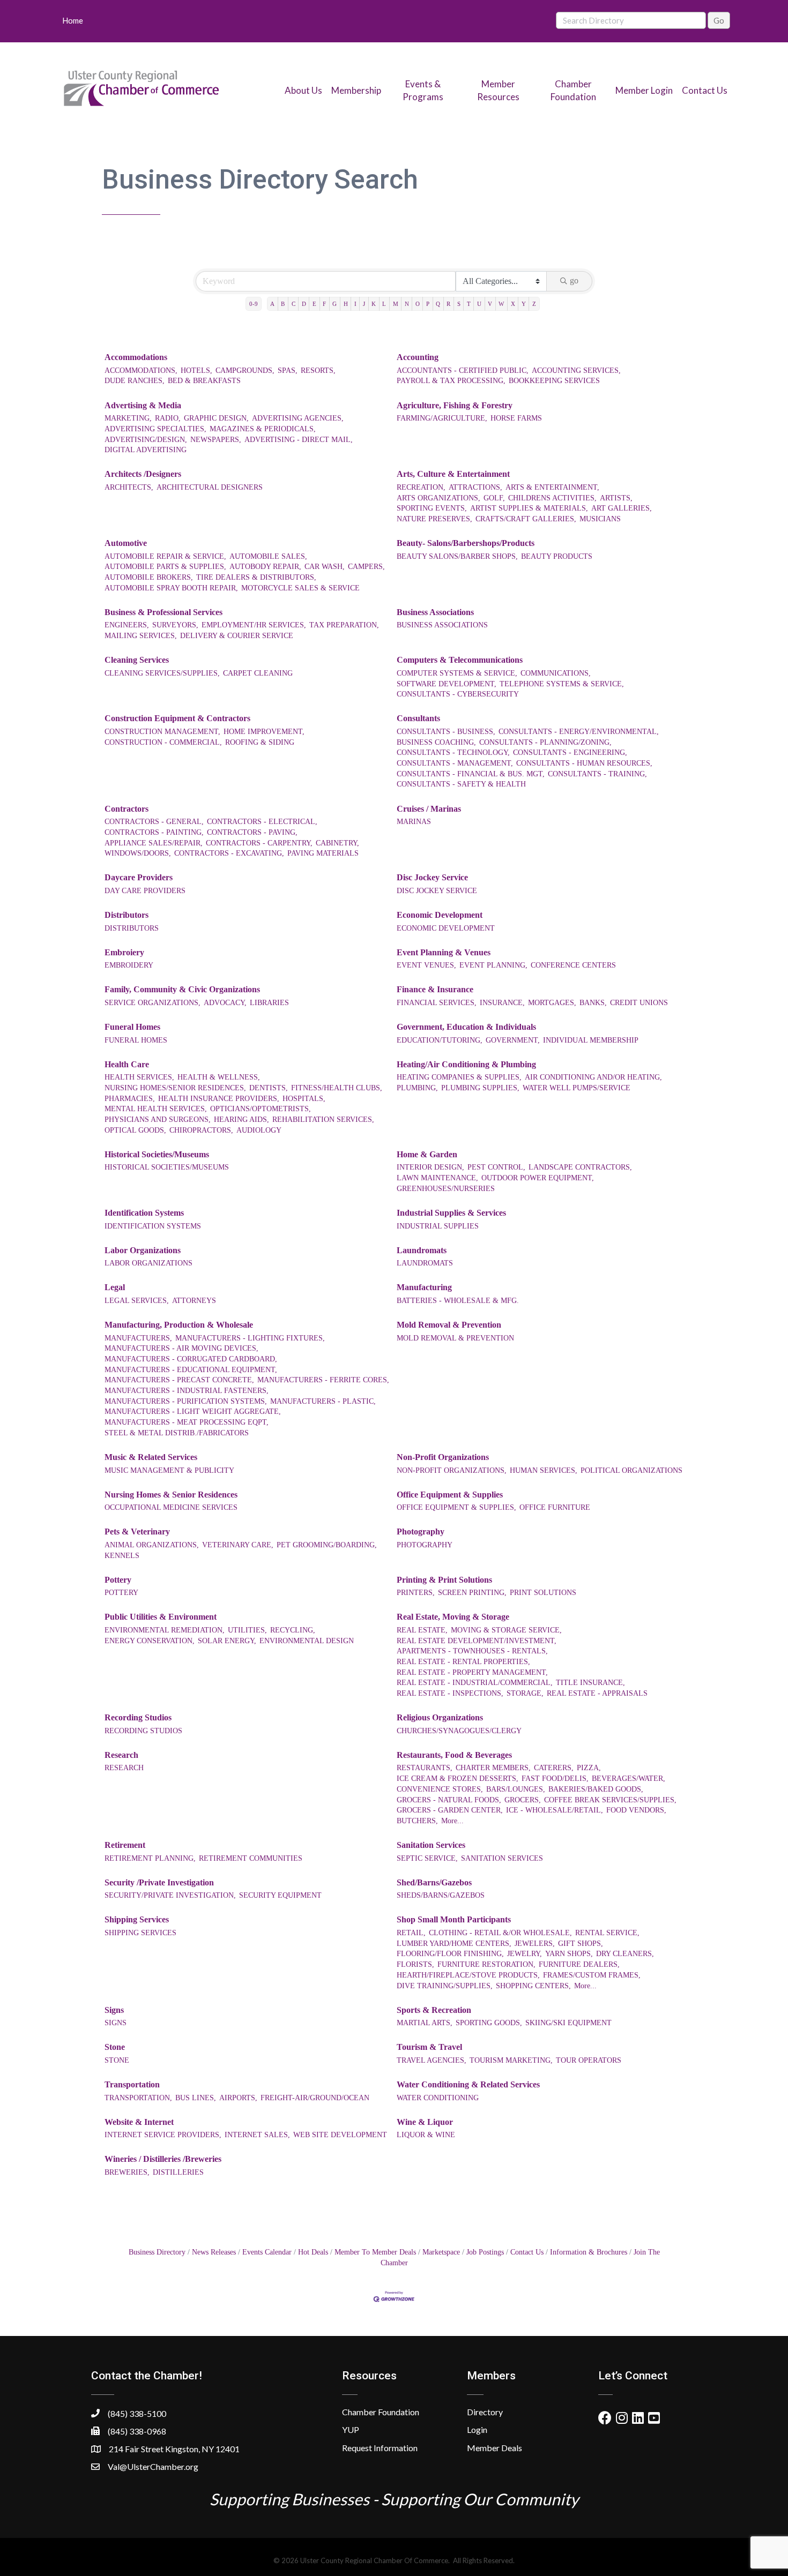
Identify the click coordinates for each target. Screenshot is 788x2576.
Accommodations (136, 357)
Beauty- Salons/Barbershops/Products (466, 543)
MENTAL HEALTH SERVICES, (156, 1109)
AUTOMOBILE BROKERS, (149, 577)
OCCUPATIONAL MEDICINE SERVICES (171, 1507)
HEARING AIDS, (241, 1119)
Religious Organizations (440, 1717)
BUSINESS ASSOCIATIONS (442, 625)
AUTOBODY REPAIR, (265, 567)
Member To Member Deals (375, 2252)
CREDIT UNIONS (639, 1003)
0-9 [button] (254, 304)
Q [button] (438, 304)
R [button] (448, 304)
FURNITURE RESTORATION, (486, 1964)
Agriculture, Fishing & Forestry (455, 405)
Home (73, 20)
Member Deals (495, 2448)
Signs (114, 2010)
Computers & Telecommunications (460, 660)
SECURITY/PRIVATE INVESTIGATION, (170, 1895)
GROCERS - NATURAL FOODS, (449, 1800)
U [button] (479, 304)
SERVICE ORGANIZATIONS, (153, 1003)
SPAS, (288, 370)
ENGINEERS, (127, 625)
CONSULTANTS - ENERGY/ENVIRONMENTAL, (579, 732)
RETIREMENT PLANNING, (150, 1858)
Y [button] (524, 304)
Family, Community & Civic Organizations (182, 989)
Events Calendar (267, 2252)
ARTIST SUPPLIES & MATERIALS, (529, 508)
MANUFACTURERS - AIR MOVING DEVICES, (181, 1348)
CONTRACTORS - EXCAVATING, (229, 853)
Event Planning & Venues (444, 952)
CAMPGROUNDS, (245, 370)
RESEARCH (124, 1768)
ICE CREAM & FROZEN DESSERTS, (458, 1779)
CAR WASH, (325, 567)
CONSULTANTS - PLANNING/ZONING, (545, 742)
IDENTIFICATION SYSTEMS (153, 1226)
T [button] (469, 304)
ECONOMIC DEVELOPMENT (446, 928)
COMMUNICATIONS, (556, 673)
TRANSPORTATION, (138, 2098)
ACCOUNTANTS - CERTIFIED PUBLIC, (463, 370)
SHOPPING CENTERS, (533, 1986)
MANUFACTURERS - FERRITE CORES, (323, 1380)
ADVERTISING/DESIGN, (146, 440)
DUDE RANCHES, (135, 381)
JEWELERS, (535, 1944)
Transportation (132, 2084)
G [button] (334, 304)
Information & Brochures (589, 2252)
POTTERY (121, 1593)
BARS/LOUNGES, (516, 1789)
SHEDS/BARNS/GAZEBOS (441, 1895)
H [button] (346, 304)
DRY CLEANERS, (625, 1954)
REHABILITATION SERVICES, (323, 1119)
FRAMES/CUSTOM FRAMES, (592, 1975)
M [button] (396, 304)
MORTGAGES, (552, 1003)
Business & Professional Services (163, 612)
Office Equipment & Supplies (450, 1495)
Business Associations (435, 612)
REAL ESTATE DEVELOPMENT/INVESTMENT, (477, 1641)
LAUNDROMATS (425, 1263)
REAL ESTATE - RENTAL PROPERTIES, (463, 1662)
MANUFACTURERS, (138, 1338)
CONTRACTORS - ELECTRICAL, (262, 822)
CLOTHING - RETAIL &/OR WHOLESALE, (500, 1933)
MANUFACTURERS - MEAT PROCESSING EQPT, (187, 1422)
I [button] (355, 304)
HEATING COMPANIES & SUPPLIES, (459, 1077)
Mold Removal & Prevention (449, 1325)
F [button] (324, 304)
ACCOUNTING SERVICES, (576, 370)
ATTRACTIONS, (475, 487)
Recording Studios (138, 1717)
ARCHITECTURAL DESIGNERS (210, 487)
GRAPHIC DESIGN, (216, 418)
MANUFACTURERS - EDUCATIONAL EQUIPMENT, (191, 1370)
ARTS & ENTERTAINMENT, (552, 487)
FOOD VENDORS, (636, 1810)
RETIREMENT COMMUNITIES (251, 1858)
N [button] (407, 304)
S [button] (459, 304)
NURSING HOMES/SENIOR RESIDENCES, (175, 1088)
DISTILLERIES (178, 2172)
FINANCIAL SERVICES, (437, 1003)
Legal (115, 1287)
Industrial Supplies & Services (451, 1213)
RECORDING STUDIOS (143, 1731)
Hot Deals (313, 2252)
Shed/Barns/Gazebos (434, 1882)
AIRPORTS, (238, 2098)
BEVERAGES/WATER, (629, 1779)
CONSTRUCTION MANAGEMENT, (162, 732)
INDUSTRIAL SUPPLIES (438, 1226)
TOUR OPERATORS (589, 2060)
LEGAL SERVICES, (137, 1301)
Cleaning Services (137, 660)
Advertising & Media (143, 405)
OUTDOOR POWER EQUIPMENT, (538, 1178)
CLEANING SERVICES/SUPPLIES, (162, 673)
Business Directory (157, 2252)
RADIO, (168, 418)
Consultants (418, 718)
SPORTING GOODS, (489, 2023)
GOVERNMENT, (513, 1040)
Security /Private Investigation (159, 1882)
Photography (421, 1532)
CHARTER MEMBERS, (493, 1768)
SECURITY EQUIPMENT (280, 1895)
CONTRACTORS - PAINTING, (154, 832)
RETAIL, (411, 1933)
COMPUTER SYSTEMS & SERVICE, (457, 673)
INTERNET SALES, (257, 2135)
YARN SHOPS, (569, 1954)
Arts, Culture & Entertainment (453, 474)
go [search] (574, 280)
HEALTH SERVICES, (139, 1077)
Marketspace (441, 2252)
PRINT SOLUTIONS (543, 1593)
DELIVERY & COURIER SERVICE (237, 636)
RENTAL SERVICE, (607, 1933)
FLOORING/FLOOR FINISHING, (450, 1954)
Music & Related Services (151, 1457)
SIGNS (116, 2023)
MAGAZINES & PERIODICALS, (263, 429)
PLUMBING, (417, 1088)
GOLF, (494, 498)
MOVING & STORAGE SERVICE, (506, 1630)
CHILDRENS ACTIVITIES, (552, 498)
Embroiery (124, 952)
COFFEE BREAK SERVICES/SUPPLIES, (610, 1800)
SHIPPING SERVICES (140, 1933)
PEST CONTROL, (496, 1167)
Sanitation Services (431, 1845)
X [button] (513, 304)
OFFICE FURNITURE (555, 1507)
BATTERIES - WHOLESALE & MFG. (458, 1301)
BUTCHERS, (417, 1821)
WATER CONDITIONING (438, 2098)
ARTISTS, (616, 498)
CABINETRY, (337, 843)
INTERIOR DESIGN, (430, 1167)
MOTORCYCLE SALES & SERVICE (300, 588)
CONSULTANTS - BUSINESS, (446, 732)
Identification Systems (144, 1213)
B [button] (283, 304)
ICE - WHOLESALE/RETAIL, (555, 1810)
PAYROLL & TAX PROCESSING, (451, 381)
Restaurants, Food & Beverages (454, 1755)
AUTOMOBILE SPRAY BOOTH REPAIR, (171, 588)
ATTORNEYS (194, 1301)
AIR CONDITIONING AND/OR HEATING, (593, 1077)
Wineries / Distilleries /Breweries (163, 2159)
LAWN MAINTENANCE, (437, 1178)
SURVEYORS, (175, 625)
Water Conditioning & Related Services (468, 2084)
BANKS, (593, 1003)
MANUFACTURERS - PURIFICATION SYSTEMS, (186, 1401)
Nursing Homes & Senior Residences (171, 1495)
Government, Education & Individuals (466, 1027)
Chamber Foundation (381, 2412)
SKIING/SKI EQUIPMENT (568, 2023)
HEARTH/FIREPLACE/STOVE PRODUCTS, (468, 1975)
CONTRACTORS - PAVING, (252, 832)
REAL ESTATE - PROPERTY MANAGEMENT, (472, 1672)
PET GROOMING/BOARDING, (327, 1545)
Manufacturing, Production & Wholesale (179, 1325)
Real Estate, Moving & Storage (453, 1617)
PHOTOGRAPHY (425, 1545)
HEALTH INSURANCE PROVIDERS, (219, 1099)
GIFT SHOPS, (581, 1944)
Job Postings (485, 2252)
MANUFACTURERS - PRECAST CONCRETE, (179, 1380)
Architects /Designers (143, 474)
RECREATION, (421, 487)
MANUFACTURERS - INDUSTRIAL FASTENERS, (187, 1391)
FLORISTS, (415, 1964)
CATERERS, (554, 1768)
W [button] (501, 304)
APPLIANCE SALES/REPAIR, (154, 843)
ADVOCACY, (225, 1003)
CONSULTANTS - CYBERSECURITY (458, 694)
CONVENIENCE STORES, (440, 1789)
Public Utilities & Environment (161, 1617)
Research (121, 1755)
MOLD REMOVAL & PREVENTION (455, 1338)
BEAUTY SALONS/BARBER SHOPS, (457, 556)
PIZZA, (589, 1768)
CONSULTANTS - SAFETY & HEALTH (461, 784)
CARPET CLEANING (258, 673)
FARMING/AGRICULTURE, (442, 418)
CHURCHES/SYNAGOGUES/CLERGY (459, 1731)
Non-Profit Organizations (443, 1457)
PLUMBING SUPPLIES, (480, 1088)
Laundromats (422, 1250)
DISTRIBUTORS (132, 928)
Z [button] (534, 304)
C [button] (293, 304)
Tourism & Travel (429, 2047)
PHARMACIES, (130, 1099)
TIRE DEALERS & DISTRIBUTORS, (256, 577)
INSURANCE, (502, 1003)
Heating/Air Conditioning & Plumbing (466, 1064)
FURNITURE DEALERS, (579, 1964)
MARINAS (414, 822)
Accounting (418, 357)
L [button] (384, 304)
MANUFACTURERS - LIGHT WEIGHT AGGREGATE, (193, 1411)
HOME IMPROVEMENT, (264, 732)
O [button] (418, 304)
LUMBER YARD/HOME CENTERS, (454, 1944)
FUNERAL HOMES (136, 1040)
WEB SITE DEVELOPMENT (340, 2135)
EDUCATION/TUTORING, (440, 1040)
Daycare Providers (139, 877)
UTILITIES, (247, 1630)
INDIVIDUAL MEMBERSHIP (591, 1040)
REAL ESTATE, (422, 1630)
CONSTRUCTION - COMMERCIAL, (163, 742)
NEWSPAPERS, (216, 440)
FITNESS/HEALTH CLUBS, (337, 1088)
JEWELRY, (525, 1954)
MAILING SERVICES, (141, 636)
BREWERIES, (127, 2172)
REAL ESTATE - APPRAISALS (597, 1693)
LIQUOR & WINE (426, 2135)
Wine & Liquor (425, 2122)
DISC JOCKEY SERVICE (437, 891)
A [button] (272, 304)
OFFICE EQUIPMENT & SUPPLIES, (456, 1507)
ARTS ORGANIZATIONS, (438, 498)
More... (452, 1821)
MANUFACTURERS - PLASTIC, (323, 1401)
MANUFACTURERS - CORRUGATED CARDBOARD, (191, 1359)
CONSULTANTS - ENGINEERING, (570, 752)
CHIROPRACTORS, (201, 1130)
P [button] (428, 304)
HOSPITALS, (304, 1099)
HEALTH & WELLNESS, (219, 1077)
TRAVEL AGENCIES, (432, 2060)
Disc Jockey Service (432, 877)
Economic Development (440, 915)
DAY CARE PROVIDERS (145, 891)
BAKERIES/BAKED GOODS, (596, 1789)
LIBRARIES (269, 1003)
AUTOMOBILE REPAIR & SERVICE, (165, 556)
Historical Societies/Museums (157, 1154)
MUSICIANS (600, 519)
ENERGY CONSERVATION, (150, 1641)
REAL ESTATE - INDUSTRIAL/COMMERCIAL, (475, 1683)
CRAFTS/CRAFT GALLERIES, (526, 519)
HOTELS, (196, 370)
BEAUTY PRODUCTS (557, 556)
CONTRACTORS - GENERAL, (154, 822)
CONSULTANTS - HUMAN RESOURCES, (584, 763)
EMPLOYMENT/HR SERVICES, (254, 625)
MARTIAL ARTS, (425, 2023)
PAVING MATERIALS (323, 853)
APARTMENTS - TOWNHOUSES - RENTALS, (472, 1651)
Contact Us (705, 90)
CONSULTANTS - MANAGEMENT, (455, 763)
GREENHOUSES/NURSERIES (446, 1189)
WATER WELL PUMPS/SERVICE (577, 1088)
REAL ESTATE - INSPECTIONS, (450, 1693)
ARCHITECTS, (129, 487)
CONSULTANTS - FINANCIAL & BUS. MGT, (471, 774)
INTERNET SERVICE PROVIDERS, (163, 2135)
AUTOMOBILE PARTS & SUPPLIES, (165, 567)
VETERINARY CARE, (238, 1545)
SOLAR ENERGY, (227, 1641)
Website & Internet (139, 2122)
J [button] (364, 304)
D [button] (304, 304)
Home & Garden (427, 1154)
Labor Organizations (143, 1250)
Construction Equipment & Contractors (177, 718)
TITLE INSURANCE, (590, 1683)
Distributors (127, 915)
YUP (351, 2429)
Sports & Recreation (434, 2010)
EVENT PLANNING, (493, 965)
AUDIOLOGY (259, 1130)
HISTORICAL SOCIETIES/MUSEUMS (167, 1167)
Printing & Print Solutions (444, 1580)
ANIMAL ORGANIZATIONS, (152, 1545)
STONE (117, 2060)
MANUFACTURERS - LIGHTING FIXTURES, (250, 1338)
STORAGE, (525, 1693)
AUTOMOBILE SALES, (268, 556)
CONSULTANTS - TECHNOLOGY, (453, 752)
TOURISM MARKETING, (511, 2060)
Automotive (126, 543)
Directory (485, 2412)
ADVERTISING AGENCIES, (298, 418)
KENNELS (122, 1556)
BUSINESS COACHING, (436, 742)
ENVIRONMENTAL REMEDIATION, (165, 1630)
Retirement (125, 1845)
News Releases (214, 2252)
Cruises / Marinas (429, 809)
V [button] (490, 304)
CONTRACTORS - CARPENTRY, (259, 843)
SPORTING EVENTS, (432, 508)
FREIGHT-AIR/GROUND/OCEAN (315, 2098)
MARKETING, (128, 418)
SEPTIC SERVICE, (427, 1858)
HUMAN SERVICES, (544, 1470)
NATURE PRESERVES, (434, 519)
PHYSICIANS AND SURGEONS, (158, 1119)
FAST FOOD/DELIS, (555, 1779)
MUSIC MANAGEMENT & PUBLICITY (169, 1470)
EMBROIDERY (129, 965)
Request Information (380, 2448)
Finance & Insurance (435, 989)
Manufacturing (424, 1287)
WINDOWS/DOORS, (138, 853)
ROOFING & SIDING (260, 742)
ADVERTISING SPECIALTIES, (155, 429)
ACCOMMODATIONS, (141, 370)
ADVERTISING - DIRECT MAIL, (299, 440)
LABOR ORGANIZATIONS (148, 1263)
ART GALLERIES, (622, 508)
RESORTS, (318, 370)
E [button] (314, 304)
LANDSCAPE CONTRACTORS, (580, 1167)
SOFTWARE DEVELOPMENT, (447, 684)
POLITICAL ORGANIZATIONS (631, 1470)
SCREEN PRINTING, (472, 1593)
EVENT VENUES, (426, 965)
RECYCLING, (293, 1630)
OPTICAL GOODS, (135, 1130)
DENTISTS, (269, 1088)
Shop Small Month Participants (454, 1919)
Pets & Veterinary (137, 1532)
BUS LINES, (196, 2098)
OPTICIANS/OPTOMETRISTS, (261, 1109)
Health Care (127, 1064)
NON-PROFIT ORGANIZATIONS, (452, 1470)
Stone (115, 2047)
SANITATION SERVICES (502, 1858)
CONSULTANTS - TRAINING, (597, 774)
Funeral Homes (132, 1027)
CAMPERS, (366, 567)
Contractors (127, 809)
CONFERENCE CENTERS (573, 965)
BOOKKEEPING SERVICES (554, 381)
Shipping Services (137, 1919)
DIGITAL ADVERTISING (146, 450)
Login (477, 2429)
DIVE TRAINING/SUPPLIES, (445, 1986)
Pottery (118, 1580)
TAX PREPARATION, (344, 625)
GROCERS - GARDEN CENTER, (450, 1810)
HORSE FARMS (516, 418)
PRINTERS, (416, 1593)
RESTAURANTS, (425, 1768)
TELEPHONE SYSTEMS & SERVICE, (562, 684)
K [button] (374, 304)
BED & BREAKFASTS (204, 381)
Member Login (644, 90)
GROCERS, (523, 1800)
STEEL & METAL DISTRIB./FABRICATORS (177, 1433)
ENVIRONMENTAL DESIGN (307, 1641)
